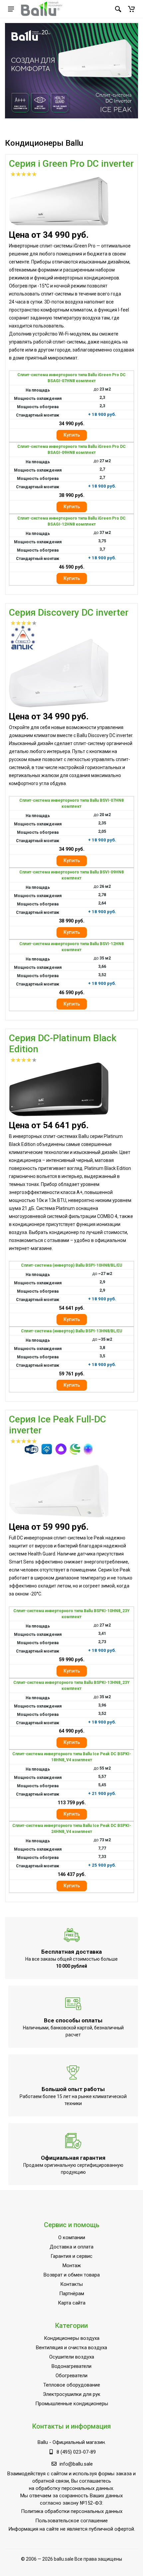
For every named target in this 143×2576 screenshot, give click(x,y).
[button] (131, 9)
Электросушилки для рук (72, 2394)
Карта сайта (72, 2303)
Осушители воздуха (72, 2357)
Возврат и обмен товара (72, 2275)
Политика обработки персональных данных (72, 2511)
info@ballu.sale (76, 2464)
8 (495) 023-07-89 (76, 2452)
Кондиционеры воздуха (72, 2338)
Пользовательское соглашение (71, 2521)
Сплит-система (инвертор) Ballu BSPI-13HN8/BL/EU (71, 1331)
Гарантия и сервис (71, 2256)
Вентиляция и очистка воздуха (71, 2348)
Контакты (71, 2284)
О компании (72, 2237)
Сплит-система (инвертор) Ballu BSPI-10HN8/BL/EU (71, 1265)
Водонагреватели (71, 2366)
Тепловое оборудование (72, 2385)
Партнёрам (72, 2294)
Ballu (43, 2442)
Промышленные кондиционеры (72, 2404)
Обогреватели (71, 2376)
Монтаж (72, 2266)
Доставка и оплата (71, 2247)
